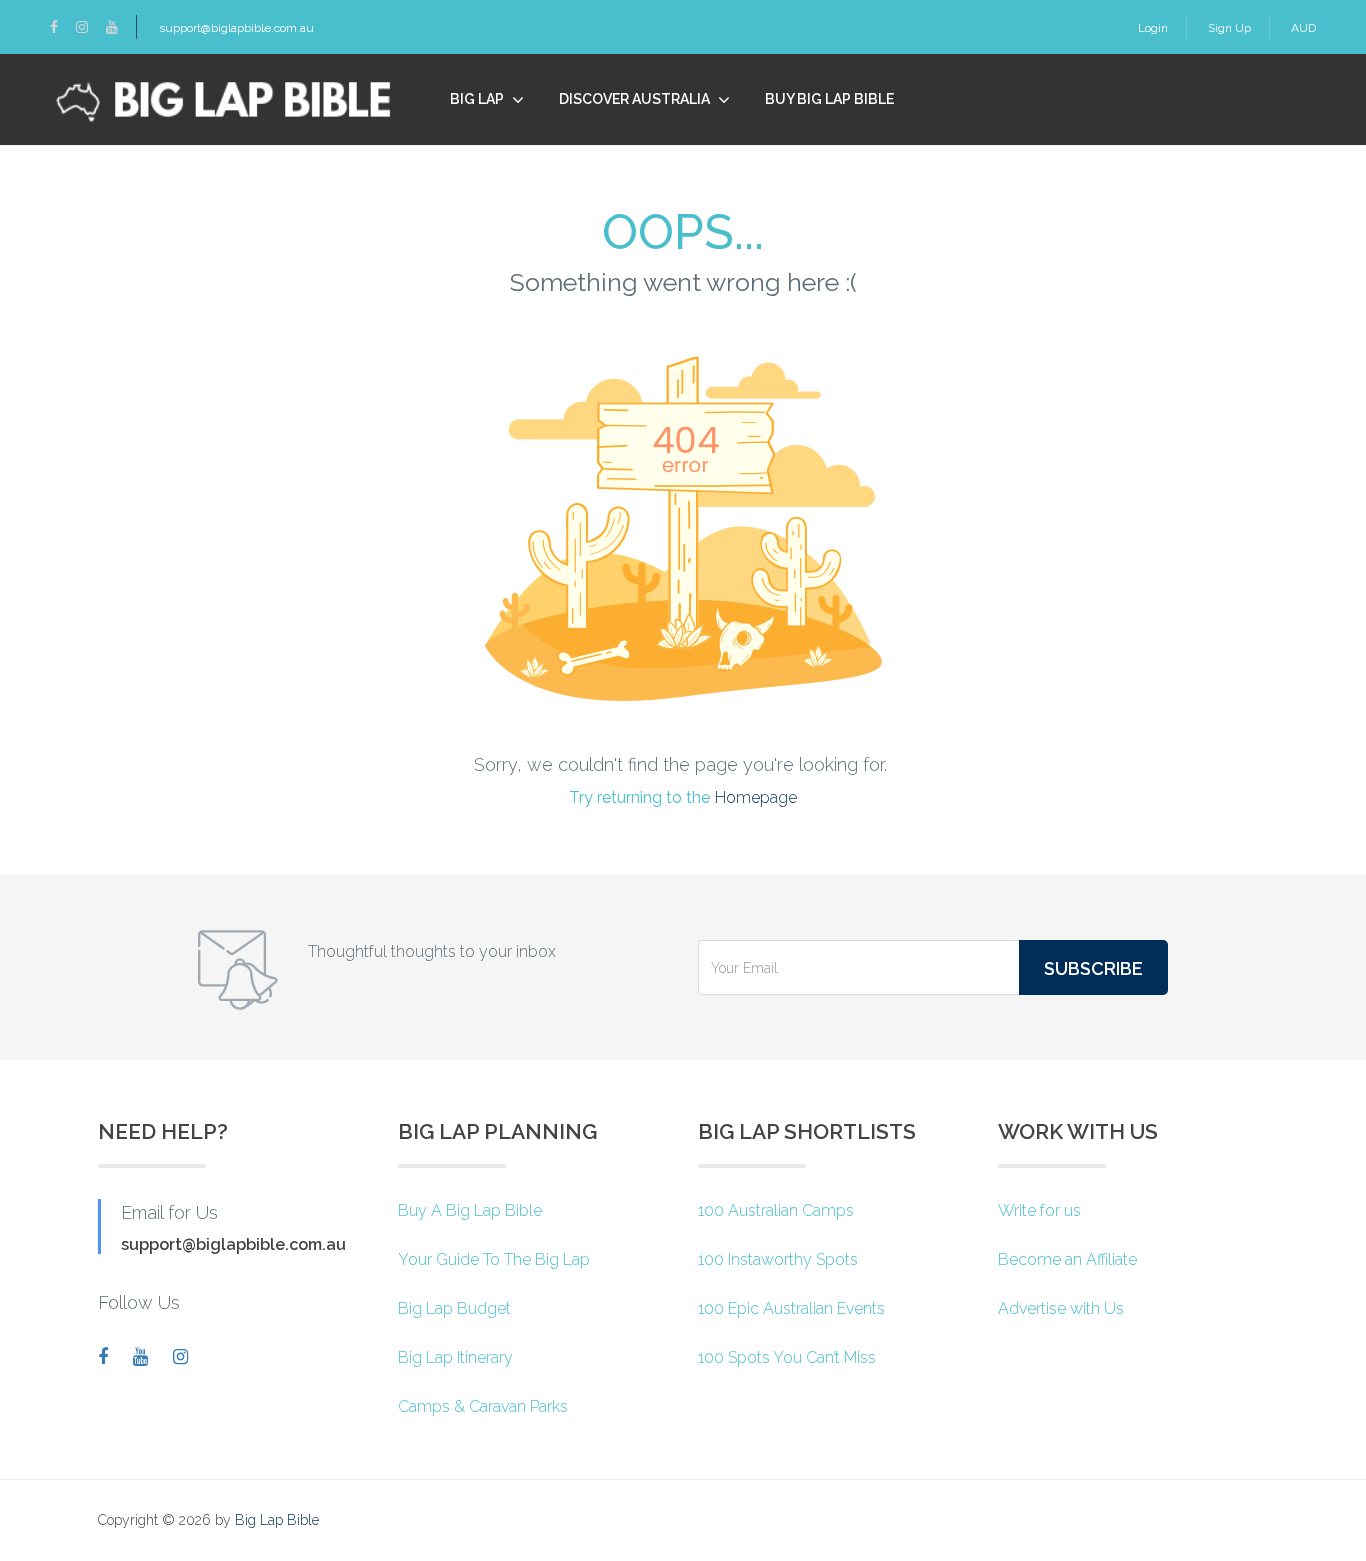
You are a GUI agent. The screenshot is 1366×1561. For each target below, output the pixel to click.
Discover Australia (634, 99)
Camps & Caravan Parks (483, 1406)
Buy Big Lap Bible (829, 99)
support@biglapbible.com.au (236, 28)
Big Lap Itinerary (455, 1357)
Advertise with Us (1061, 1308)
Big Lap (477, 99)
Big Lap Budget (454, 1308)
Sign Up (1229, 28)
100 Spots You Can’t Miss (787, 1357)
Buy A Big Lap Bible (470, 1210)
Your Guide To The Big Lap (494, 1259)
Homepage (756, 797)
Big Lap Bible (277, 1520)
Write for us (1039, 1210)
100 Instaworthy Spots (778, 1259)
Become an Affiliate (1067, 1259)
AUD (1303, 28)
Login (1153, 28)
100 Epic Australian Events (791, 1308)
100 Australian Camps (776, 1210)
